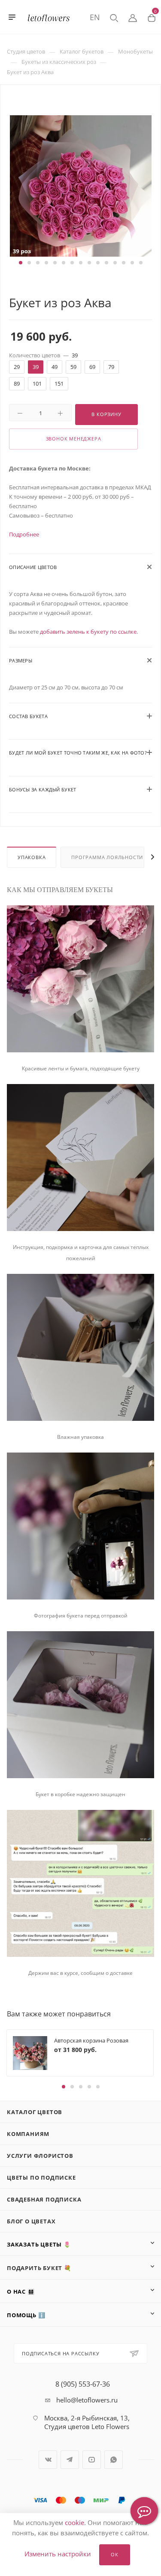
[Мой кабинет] (133, 17)
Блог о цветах (31, 2221)
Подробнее (24, 534)
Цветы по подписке (41, 2178)
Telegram (70, 2460)
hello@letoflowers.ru (87, 2400)
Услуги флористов (40, 2156)
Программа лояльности (107, 857)
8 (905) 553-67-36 (83, 2384)
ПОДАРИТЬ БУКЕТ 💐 (39, 2268)
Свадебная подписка (44, 2199)
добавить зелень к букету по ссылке (88, 632)
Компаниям (28, 2134)
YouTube (92, 2460)
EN (95, 17)
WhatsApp (114, 2460)
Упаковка (32, 857)
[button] (21, 263)
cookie (74, 2522)
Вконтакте (48, 2460)
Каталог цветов (35, 2112)
